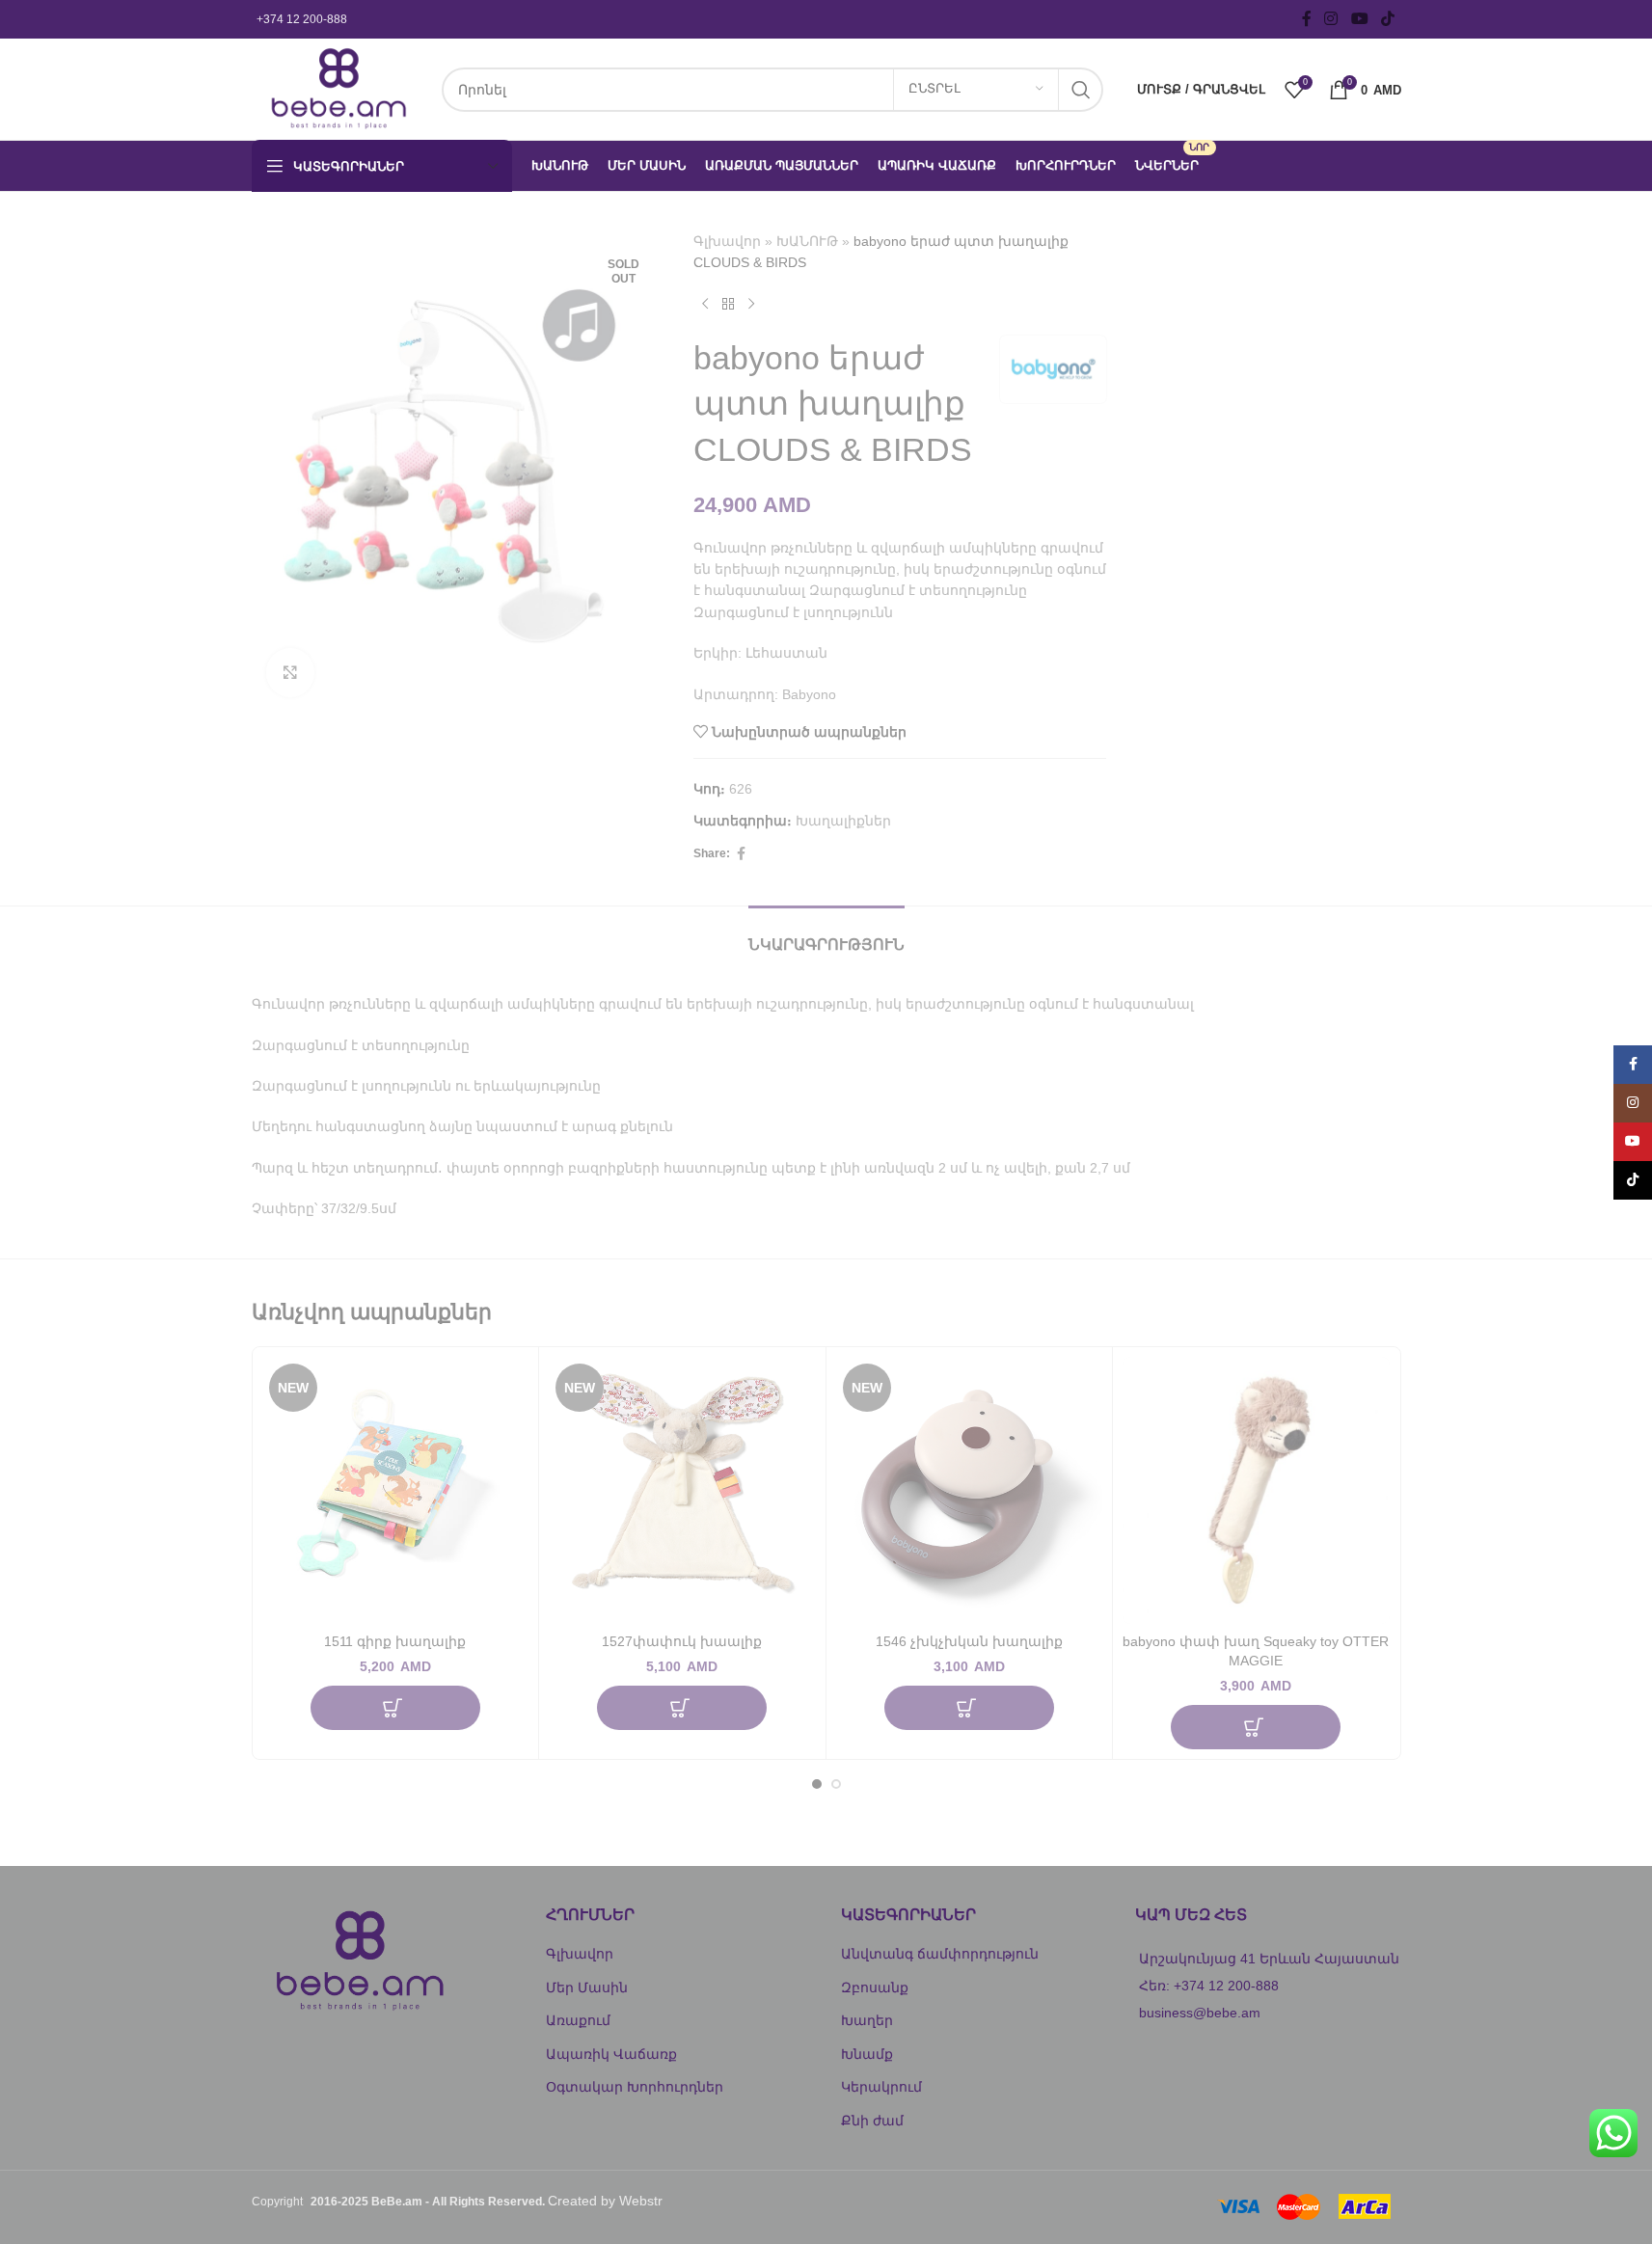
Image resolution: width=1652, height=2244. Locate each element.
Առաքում (578, 2020)
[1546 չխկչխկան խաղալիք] (970, 1490)
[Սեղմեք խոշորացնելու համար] (290, 672)
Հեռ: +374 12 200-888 (1209, 1986)
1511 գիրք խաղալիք (395, 1641)
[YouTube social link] (1359, 19)
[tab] (826, 935)
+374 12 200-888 (302, 19)
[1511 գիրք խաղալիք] (396, 1490)
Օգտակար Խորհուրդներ (635, 2087)
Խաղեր (867, 2020)
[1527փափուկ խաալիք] (682, 1490)
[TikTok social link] (1387, 19)
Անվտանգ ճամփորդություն (940, 1954)
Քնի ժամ (872, 2121)
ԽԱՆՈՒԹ (807, 241)
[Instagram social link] (1331, 19)
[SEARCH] (1081, 90)
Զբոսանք (875, 1987)
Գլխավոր (727, 241)
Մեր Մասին (587, 1987)
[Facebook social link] (1307, 19)
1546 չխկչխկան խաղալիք (969, 1641)
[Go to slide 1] (817, 1784)
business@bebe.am (1200, 2013)
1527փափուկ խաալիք (682, 1641)
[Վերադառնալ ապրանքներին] (728, 305)
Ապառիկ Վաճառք (611, 2054)
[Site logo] (337, 88)
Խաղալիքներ (843, 821)
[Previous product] (705, 305)
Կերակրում (881, 2087)
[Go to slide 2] (836, 1784)
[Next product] (751, 305)
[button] (395, 1708)
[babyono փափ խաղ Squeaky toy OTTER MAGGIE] (1256, 1490)
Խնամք (867, 2054)
